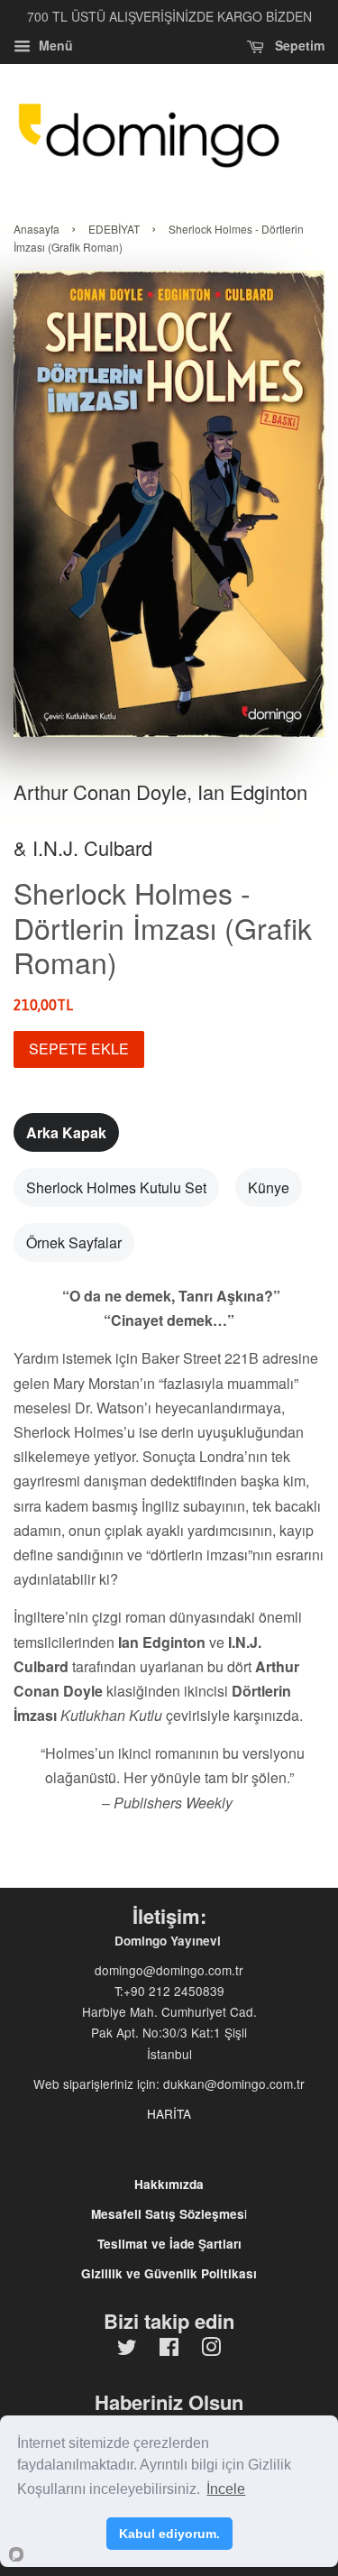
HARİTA (169, 2113)
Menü (54, 45)
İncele (226, 2489)
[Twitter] (127, 2350)
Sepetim (298, 45)
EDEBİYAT (114, 229)
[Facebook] (169, 2350)
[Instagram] (211, 2350)
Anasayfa (37, 229)
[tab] (66, 1132)
